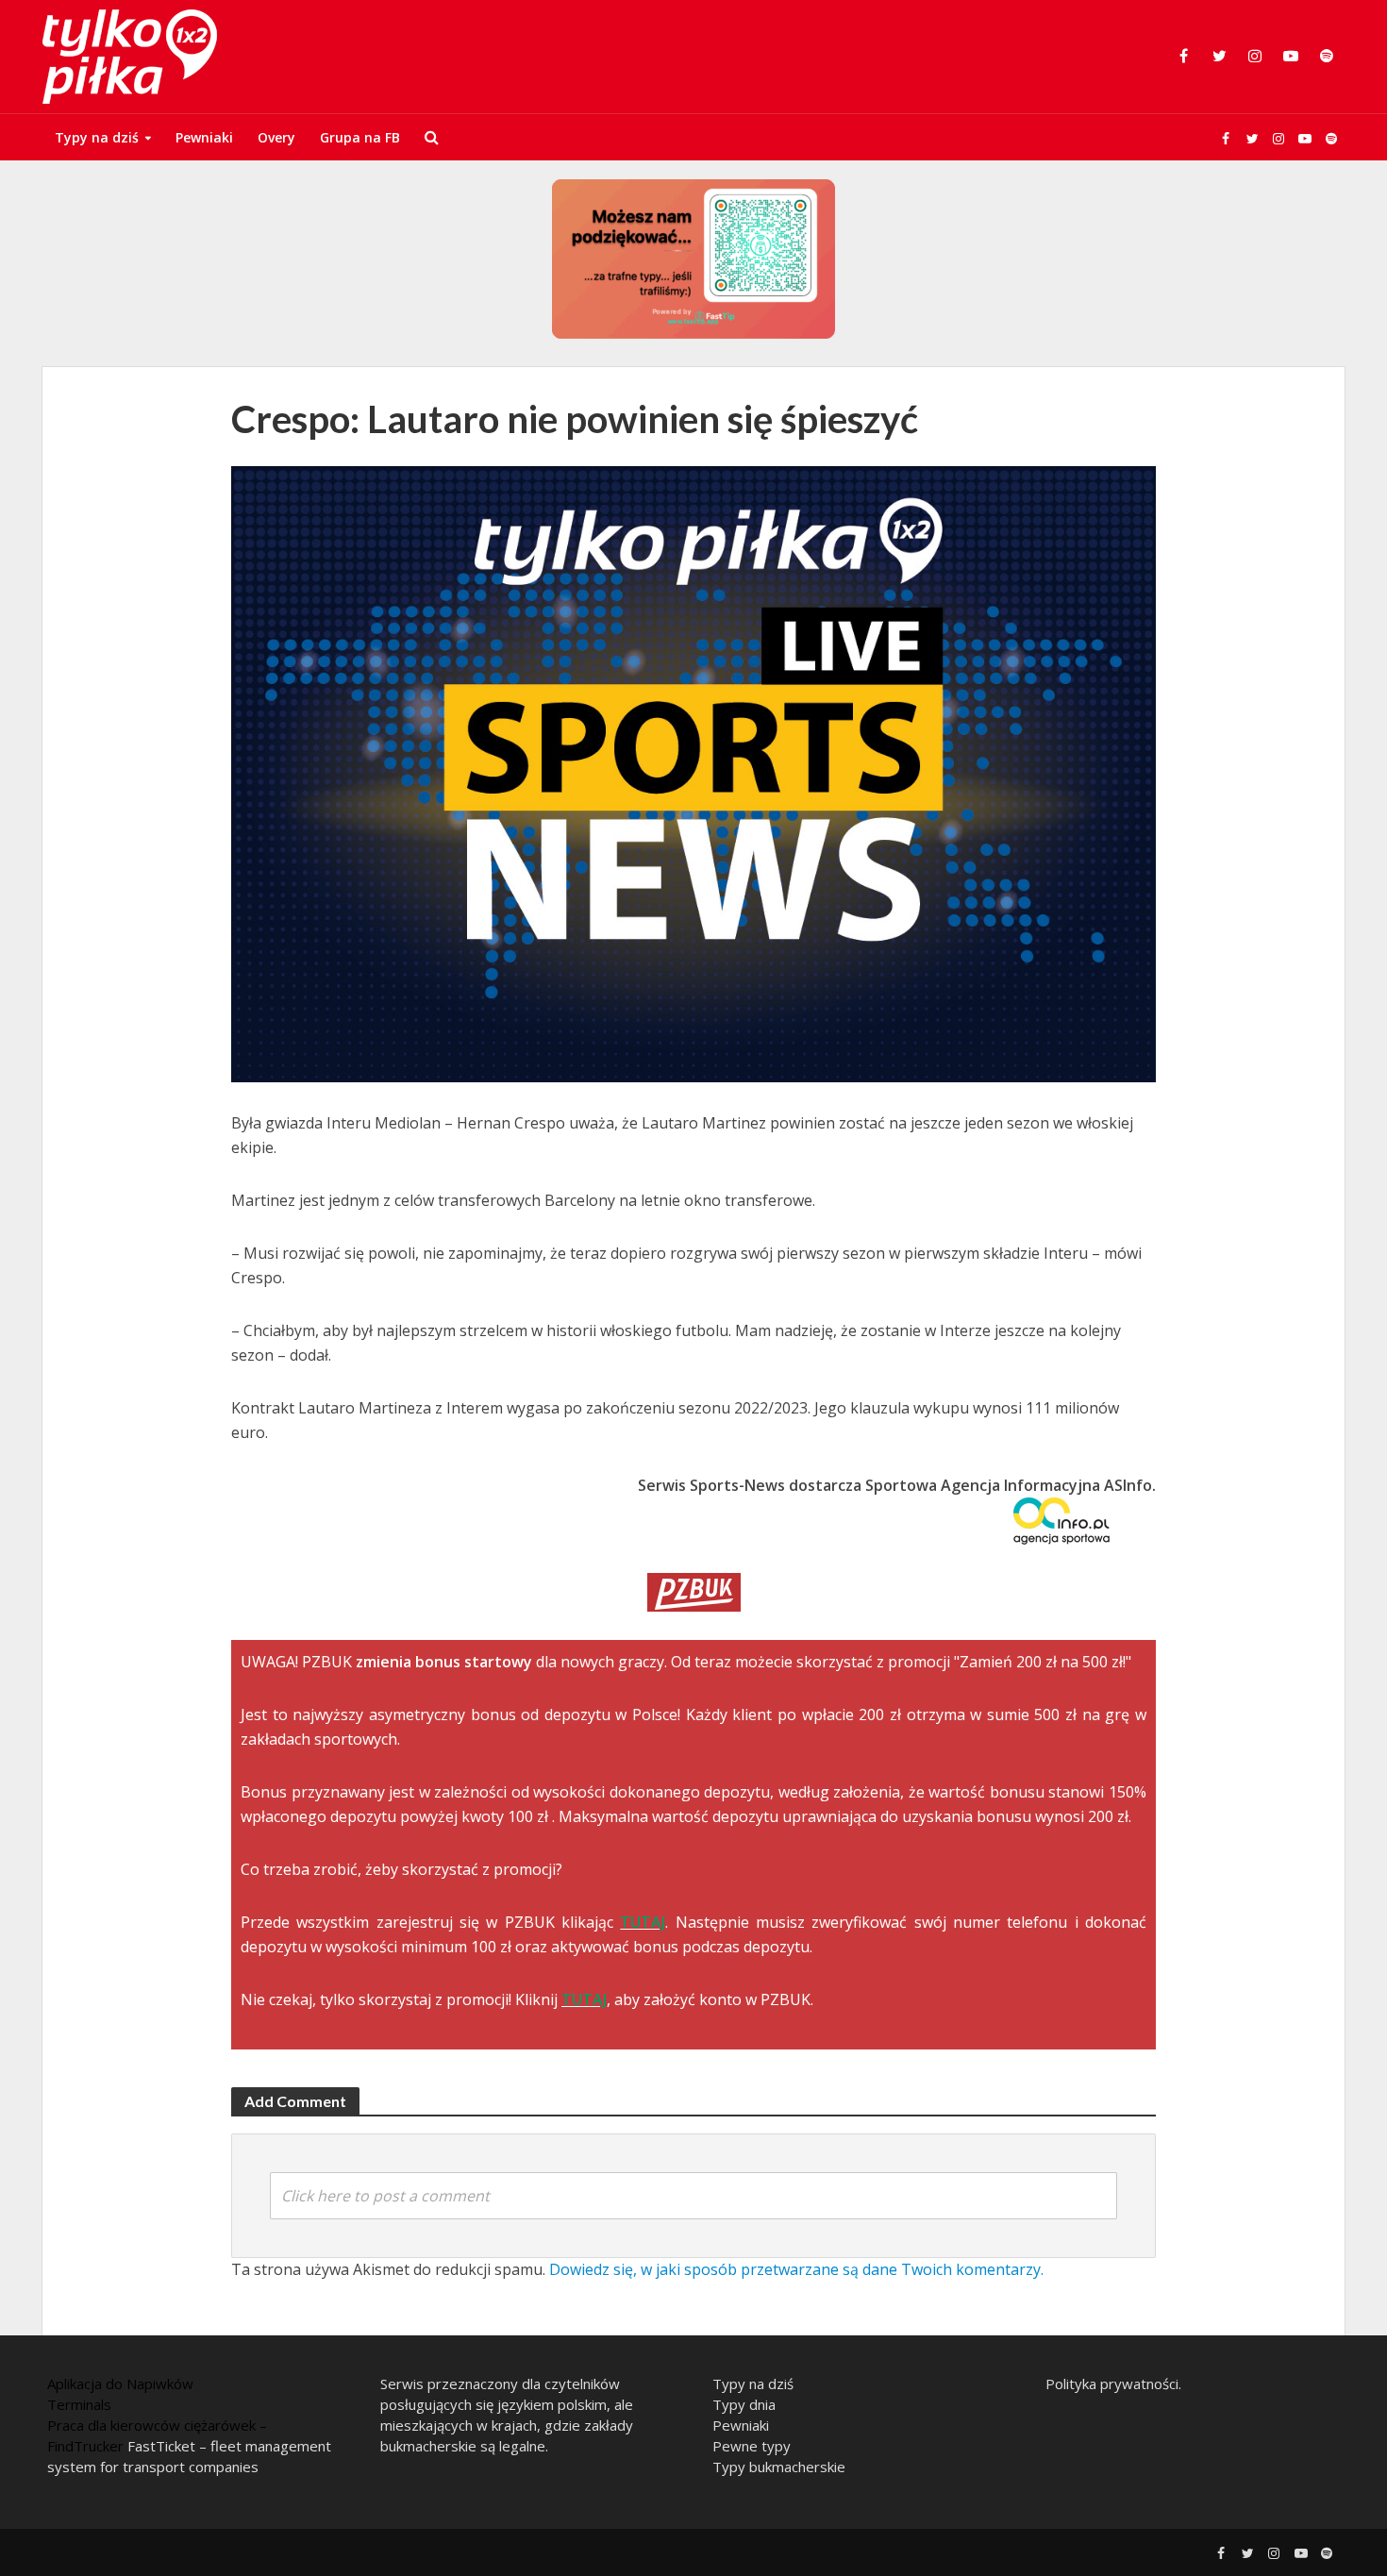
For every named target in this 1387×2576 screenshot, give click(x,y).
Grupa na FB (360, 137)
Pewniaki (204, 137)
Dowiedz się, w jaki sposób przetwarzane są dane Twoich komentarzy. (796, 2269)
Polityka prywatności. (1113, 2384)
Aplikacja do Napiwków (120, 2384)
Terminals (79, 2404)
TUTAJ (643, 1922)
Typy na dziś (97, 137)
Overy (276, 137)
